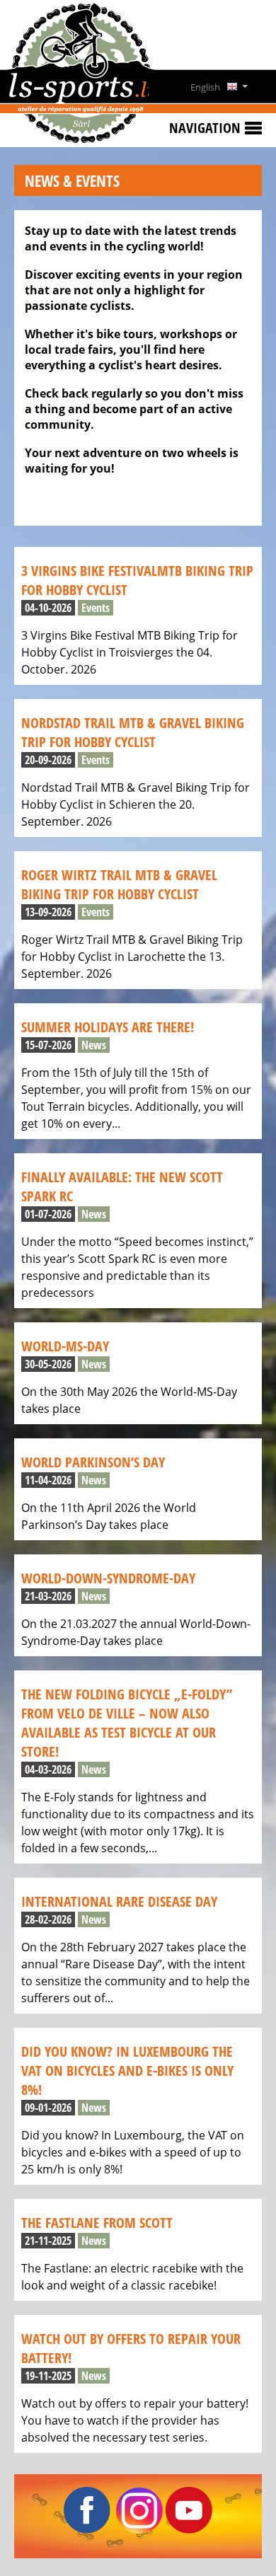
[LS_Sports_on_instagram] (139, 2529)
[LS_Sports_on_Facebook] (87, 2529)
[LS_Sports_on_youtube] (189, 2529)
